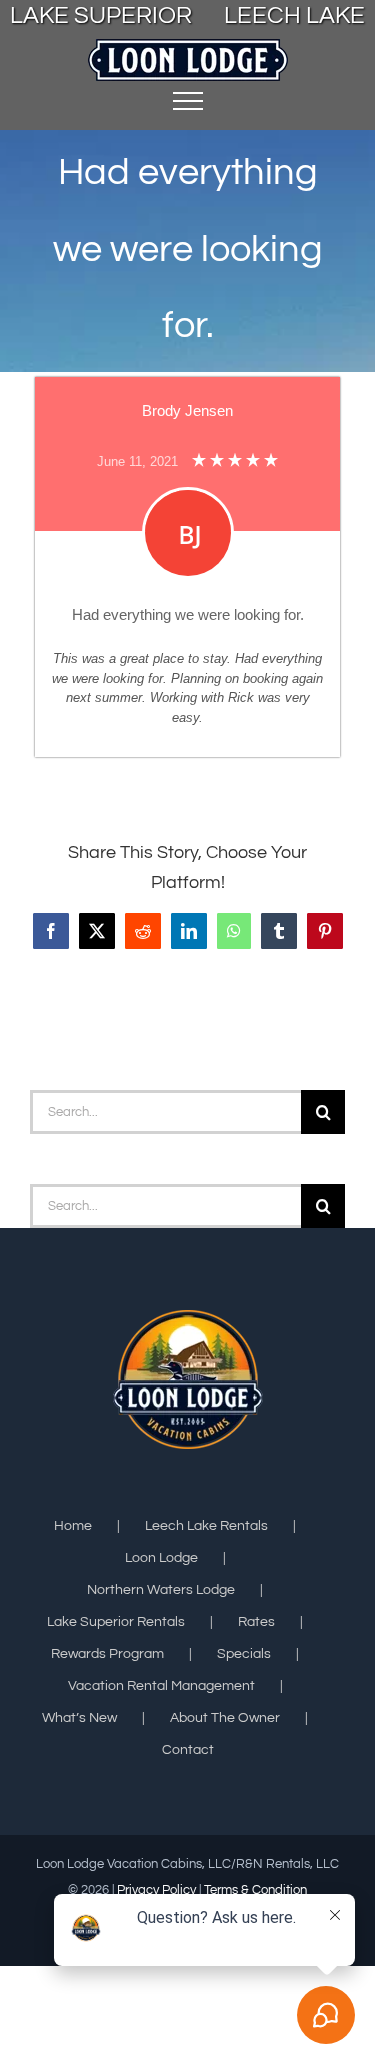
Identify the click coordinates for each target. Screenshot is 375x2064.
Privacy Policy (156, 1890)
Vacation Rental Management (161, 1686)
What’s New (79, 1718)
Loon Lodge (161, 1558)
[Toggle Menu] (188, 101)
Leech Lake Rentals (206, 1526)
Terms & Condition (255, 1890)
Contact (188, 1750)
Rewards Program (107, 1654)
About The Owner (225, 1718)
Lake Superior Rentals (116, 1622)
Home (73, 1526)
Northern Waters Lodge (161, 1590)
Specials (244, 1654)
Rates (256, 1622)
